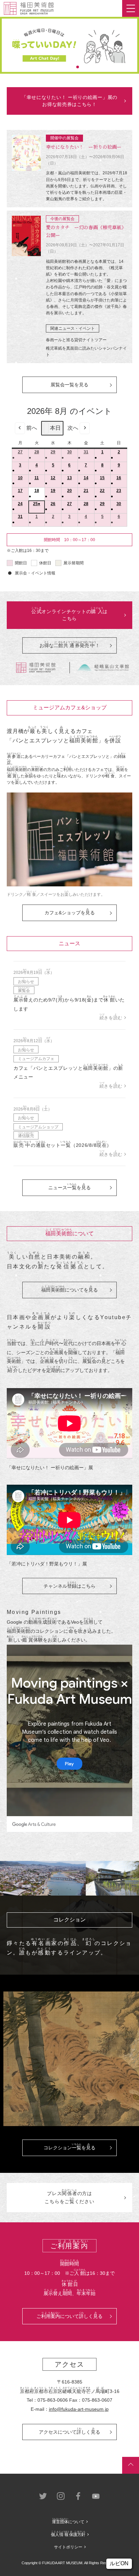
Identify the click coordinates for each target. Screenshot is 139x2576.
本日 (55, 428)
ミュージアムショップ (38, 1127)
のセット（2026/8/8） (63, 1145)
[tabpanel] (69, 45)
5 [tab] (86, 67)
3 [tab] (69, 67)
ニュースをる (69, 1187)
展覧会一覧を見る (69, 385)
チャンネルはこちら (69, 1585)
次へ (73, 428)
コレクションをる (69, 2147)
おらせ (26, 981)
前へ (32, 428)
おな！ (70, 644)
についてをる (69, 1289)
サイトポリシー (68, 2547)
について (68, 2522)
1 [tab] (53, 67)
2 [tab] (61, 67)
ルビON (119, 2563)
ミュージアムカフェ (36, 1059)
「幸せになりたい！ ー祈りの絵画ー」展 (50, 1468)
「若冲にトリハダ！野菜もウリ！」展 (47, 1564)
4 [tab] (78, 67)
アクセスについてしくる (69, 2431)
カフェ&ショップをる (70, 912)
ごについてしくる (69, 2315)
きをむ (111, 1018)
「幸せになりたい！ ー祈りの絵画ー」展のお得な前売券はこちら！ (69, 101)
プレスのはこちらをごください (69, 2196)
